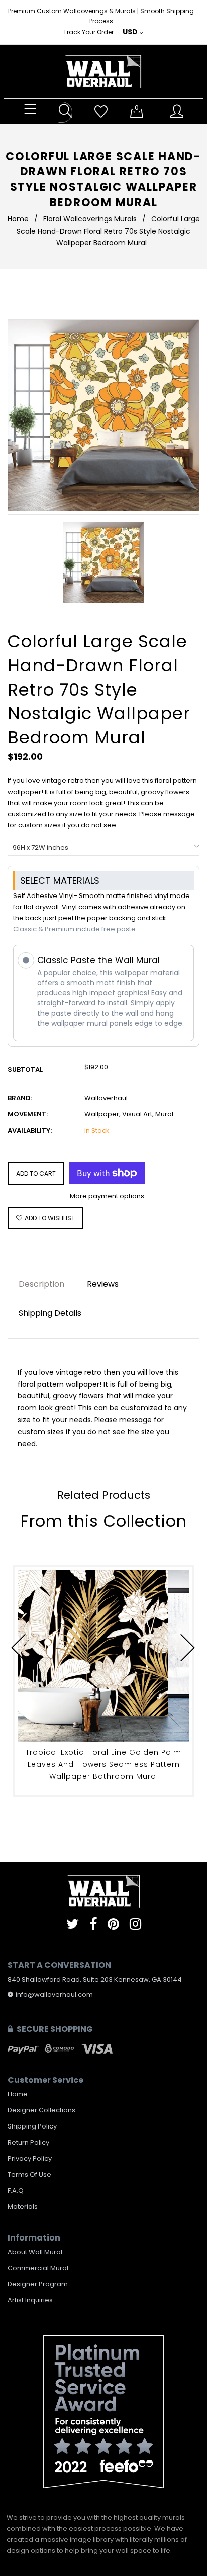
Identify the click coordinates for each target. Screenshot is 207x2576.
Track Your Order (88, 32)
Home (18, 219)
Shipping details (50, 1313)
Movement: (28, 1114)
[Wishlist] (101, 112)
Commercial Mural (38, 2268)
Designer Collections (41, 2110)
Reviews (103, 1284)
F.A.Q (16, 2191)
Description (41, 1284)
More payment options (107, 1196)
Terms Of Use (29, 2174)
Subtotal (25, 1070)
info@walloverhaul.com (54, 1995)
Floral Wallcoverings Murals (90, 219)
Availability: (30, 1130)
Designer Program (38, 2284)
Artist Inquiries (30, 2300)
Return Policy (28, 2142)
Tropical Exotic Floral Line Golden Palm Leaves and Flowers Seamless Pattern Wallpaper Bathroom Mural (103, 1764)
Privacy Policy (30, 2158)
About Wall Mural (35, 2252)
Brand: (20, 1098)
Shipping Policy (32, 2126)
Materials (23, 2207)
